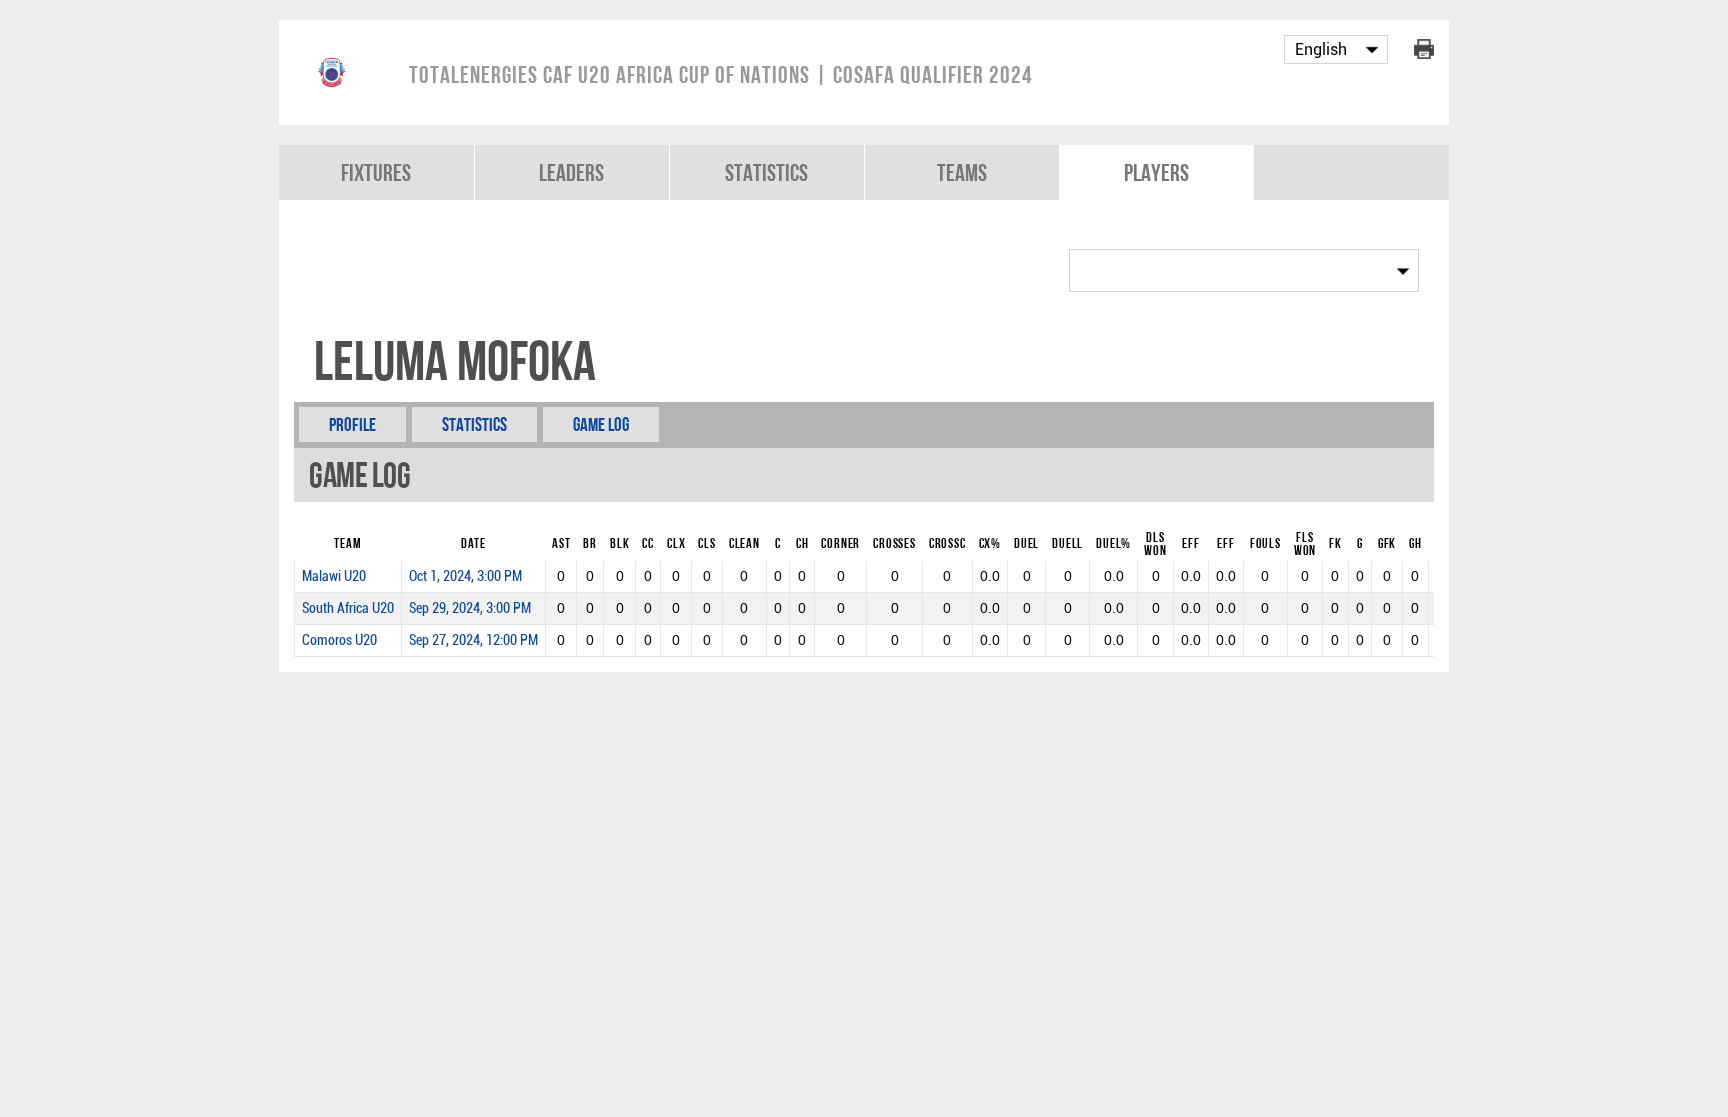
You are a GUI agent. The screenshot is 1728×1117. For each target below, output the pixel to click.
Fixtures (376, 172)
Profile (352, 424)
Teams (962, 172)
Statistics (766, 172)
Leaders (571, 172)
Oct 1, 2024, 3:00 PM (465, 576)
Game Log (601, 424)
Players (1156, 172)
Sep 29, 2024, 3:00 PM (470, 608)
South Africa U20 (348, 608)
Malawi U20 (334, 576)
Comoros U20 (339, 640)
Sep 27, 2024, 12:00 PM (473, 640)
